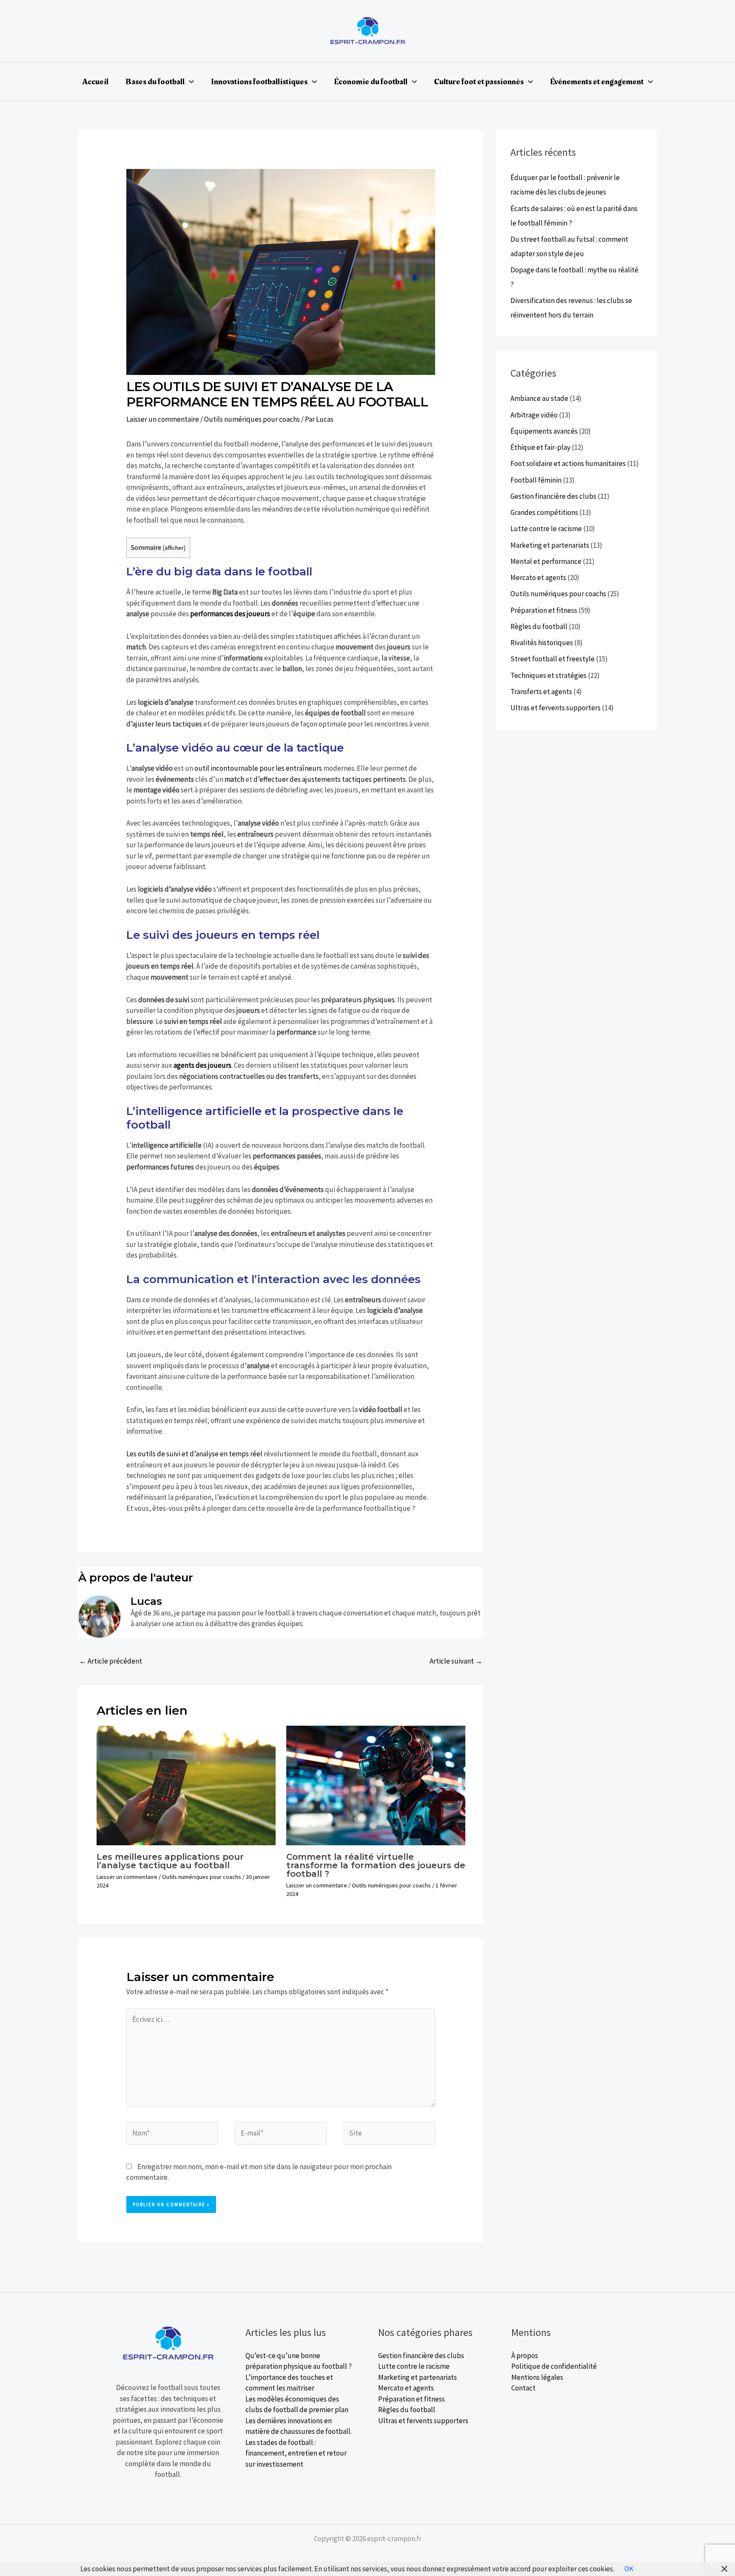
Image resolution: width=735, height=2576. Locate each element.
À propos (525, 2356)
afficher (174, 548)
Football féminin (536, 480)
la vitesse (396, 658)
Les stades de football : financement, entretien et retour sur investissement (296, 2453)
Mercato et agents (538, 578)
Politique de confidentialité (554, 2366)
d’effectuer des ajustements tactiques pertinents (330, 779)
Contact (523, 2388)
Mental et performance (546, 561)
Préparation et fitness (544, 610)
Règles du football (539, 626)
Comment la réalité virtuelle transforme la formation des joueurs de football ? (376, 1865)
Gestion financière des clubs (553, 496)
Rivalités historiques (542, 643)
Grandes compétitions (544, 512)
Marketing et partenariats (550, 545)
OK (629, 2569)
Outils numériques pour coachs (252, 419)
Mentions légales (537, 2377)
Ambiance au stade (539, 398)
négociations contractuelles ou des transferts (249, 1076)
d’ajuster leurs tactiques (164, 724)
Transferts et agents (541, 692)
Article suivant (456, 1661)
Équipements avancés (544, 431)
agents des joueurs (202, 1065)
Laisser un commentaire (163, 419)
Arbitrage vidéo (534, 415)
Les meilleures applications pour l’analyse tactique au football (170, 1861)
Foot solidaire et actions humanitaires (568, 463)
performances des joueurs (230, 614)
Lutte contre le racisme (546, 529)
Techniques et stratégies (548, 675)
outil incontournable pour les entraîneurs (258, 768)
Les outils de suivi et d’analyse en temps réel (194, 1454)
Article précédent (111, 1661)
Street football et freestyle (553, 659)
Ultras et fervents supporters (556, 708)
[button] (189, 82)
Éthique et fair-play (540, 447)
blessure (140, 1021)
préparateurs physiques (358, 1000)
